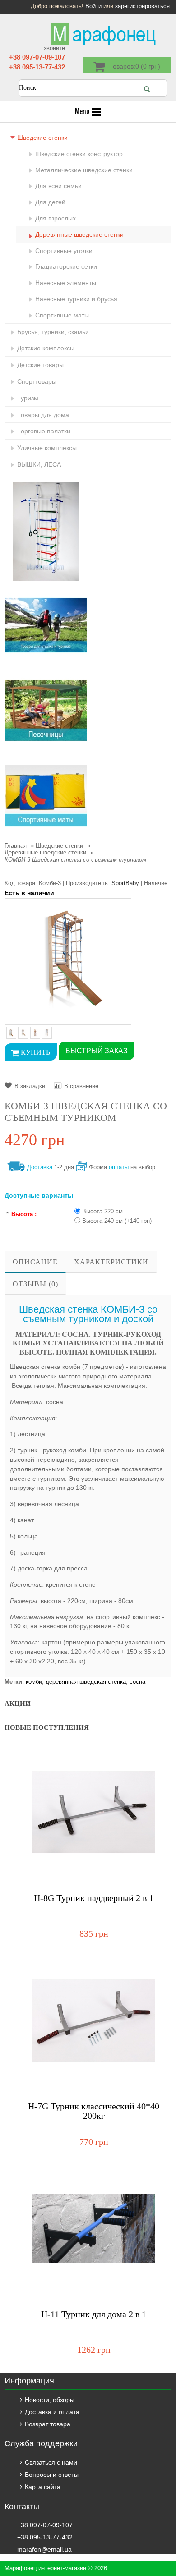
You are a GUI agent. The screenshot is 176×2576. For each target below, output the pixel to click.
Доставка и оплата (52, 2412)
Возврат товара (48, 2424)
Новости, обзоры (50, 2400)
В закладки (30, 1086)
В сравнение (81, 1086)
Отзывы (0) (35, 1284)
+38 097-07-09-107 (37, 57)
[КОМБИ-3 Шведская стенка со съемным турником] (68, 961)
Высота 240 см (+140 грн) (117, 1221)
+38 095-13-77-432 (37, 67)
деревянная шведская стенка (86, 1682)
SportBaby (125, 883)
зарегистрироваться (142, 6)
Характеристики (111, 1262)
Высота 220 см (102, 1211)
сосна (137, 1682)
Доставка (40, 1167)
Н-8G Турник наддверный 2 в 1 (94, 1898)
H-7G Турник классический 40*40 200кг (94, 2111)
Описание (35, 1262)
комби (34, 1682)
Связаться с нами (51, 2462)
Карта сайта (43, 2487)
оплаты (119, 1167)
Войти (93, 6)
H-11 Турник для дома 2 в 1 (94, 2314)
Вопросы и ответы (52, 2475)
